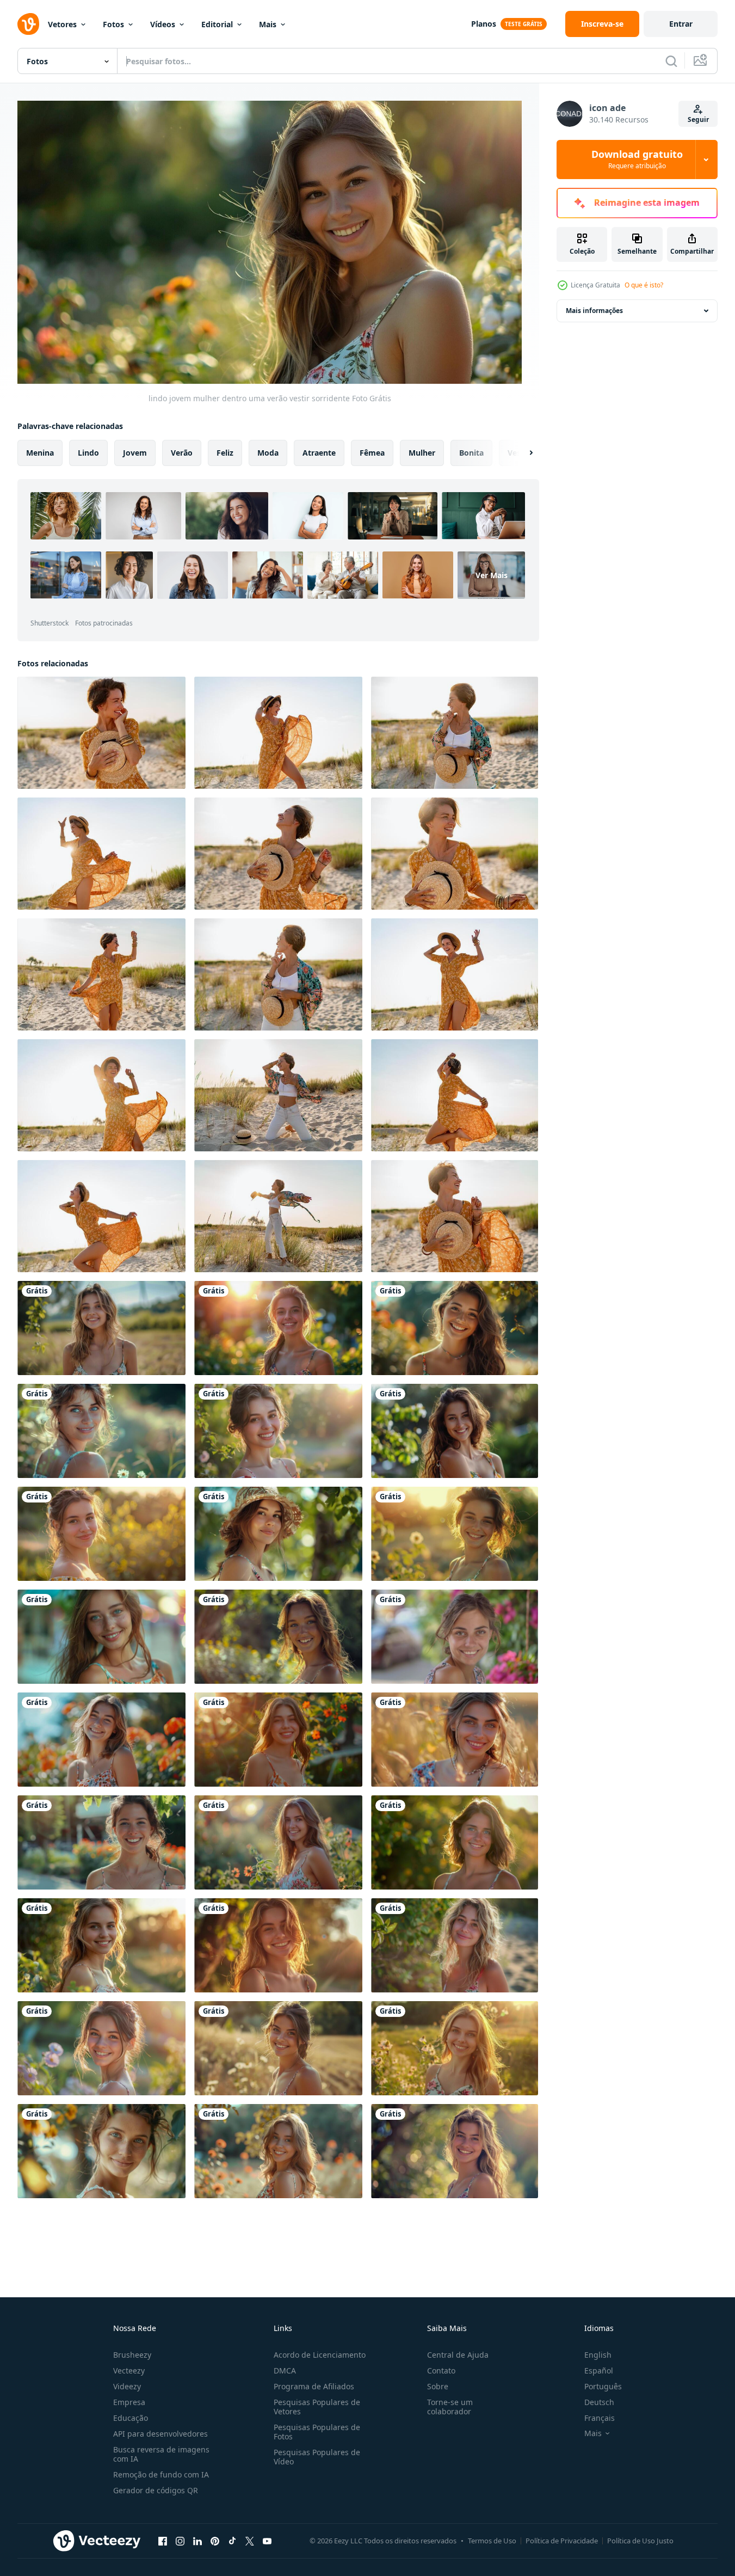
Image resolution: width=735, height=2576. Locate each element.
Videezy (127, 2386)
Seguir (698, 119)
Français (600, 2418)
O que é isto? (644, 285)
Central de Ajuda (458, 2355)
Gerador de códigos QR (156, 2490)
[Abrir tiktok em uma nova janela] (232, 2541)
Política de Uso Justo (640, 2541)
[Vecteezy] (28, 24)
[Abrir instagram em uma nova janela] (180, 2541)
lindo (88, 452)
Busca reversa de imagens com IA (161, 2454)
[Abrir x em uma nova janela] (250, 2541)
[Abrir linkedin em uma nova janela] (197, 2541)
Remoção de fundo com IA (161, 2474)
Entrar (681, 24)
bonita (471, 452)
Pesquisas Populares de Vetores (317, 2407)
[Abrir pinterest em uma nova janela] (215, 2541)
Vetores (62, 24)
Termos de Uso (492, 2541)
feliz (225, 452)
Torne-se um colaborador (450, 2407)
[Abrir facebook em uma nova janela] (163, 2541)
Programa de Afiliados (314, 2386)
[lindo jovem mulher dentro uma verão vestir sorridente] (101, 1328)
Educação (131, 2418)
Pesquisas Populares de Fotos (317, 2432)
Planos (484, 24)
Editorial (217, 24)
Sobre (438, 2386)
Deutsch (599, 2402)
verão (182, 452)
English (598, 2355)
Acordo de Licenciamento (320, 2355)
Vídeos (163, 24)
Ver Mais (492, 575)
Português (603, 2386)
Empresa (129, 2402)
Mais (268, 24)
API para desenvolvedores (160, 2434)
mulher (422, 452)
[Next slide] (522, 452)
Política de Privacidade (562, 2541)
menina (40, 452)
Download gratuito (637, 160)
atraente (319, 452)
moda (268, 452)
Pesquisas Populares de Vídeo (317, 2457)
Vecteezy (129, 2370)
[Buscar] (671, 61)
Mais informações (594, 311)
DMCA (285, 2370)
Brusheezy (132, 2355)
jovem (135, 452)
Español (599, 2370)
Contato (441, 2370)
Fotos (113, 24)
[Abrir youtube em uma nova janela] (267, 2541)
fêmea (372, 452)
